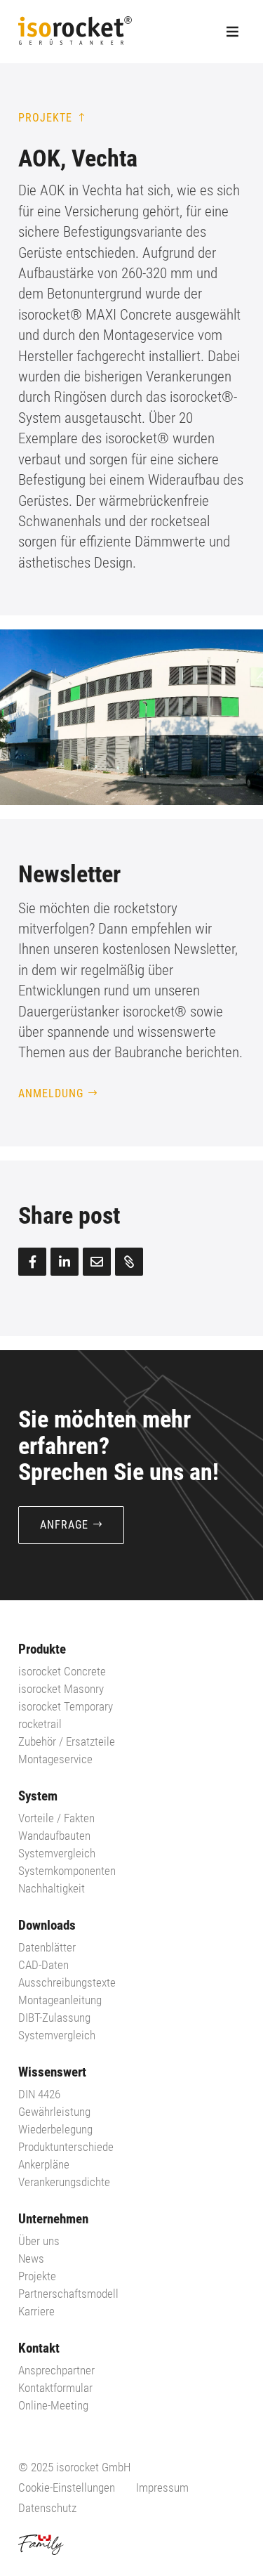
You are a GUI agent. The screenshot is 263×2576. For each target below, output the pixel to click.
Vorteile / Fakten (56, 1818)
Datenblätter (47, 1947)
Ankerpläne (44, 2164)
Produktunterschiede (66, 2147)
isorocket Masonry (61, 1689)
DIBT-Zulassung (54, 2018)
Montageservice (55, 1759)
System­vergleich (57, 1853)
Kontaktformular (55, 2388)
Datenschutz (47, 2508)
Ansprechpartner (56, 2370)
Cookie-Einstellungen (67, 2487)
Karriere (36, 2311)
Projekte (45, 118)
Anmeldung (51, 1093)
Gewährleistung (54, 2112)
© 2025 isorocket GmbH (74, 2467)
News (31, 2258)
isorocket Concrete (62, 1671)
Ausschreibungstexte (67, 1982)
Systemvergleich (57, 2035)
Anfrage (64, 1525)
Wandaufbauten (54, 1836)
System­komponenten (67, 1871)
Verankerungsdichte (64, 2182)
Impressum (162, 2487)
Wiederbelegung (55, 2129)
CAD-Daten (43, 1965)
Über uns (39, 2241)
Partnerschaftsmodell (68, 2294)
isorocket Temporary (66, 1706)
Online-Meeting (53, 2405)
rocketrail (40, 1724)
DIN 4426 (39, 2094)
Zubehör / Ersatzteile (67, 1741)
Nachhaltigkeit (52, 1888)
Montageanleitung (60, 2000)
